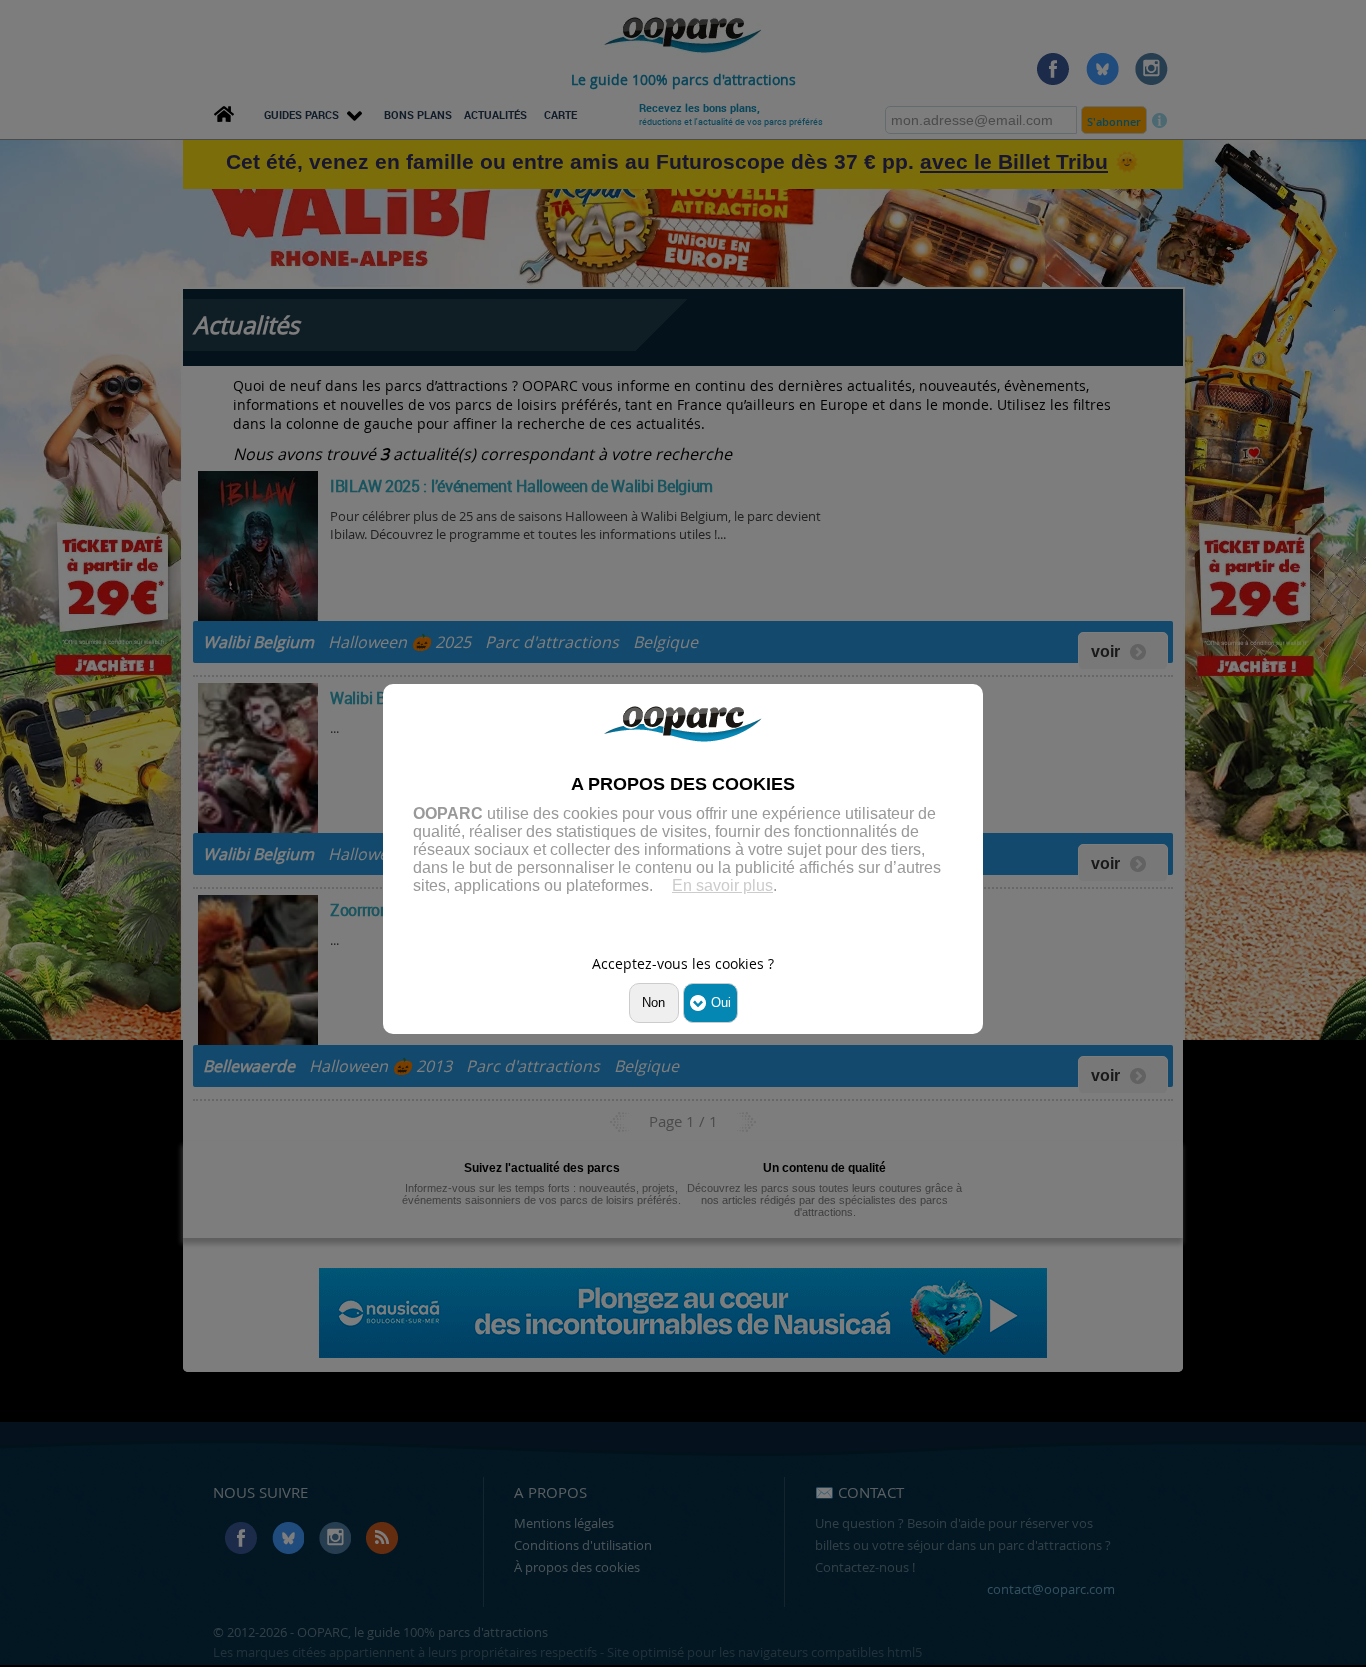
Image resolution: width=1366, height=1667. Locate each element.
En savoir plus (722, 885)
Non (653, 1002)
